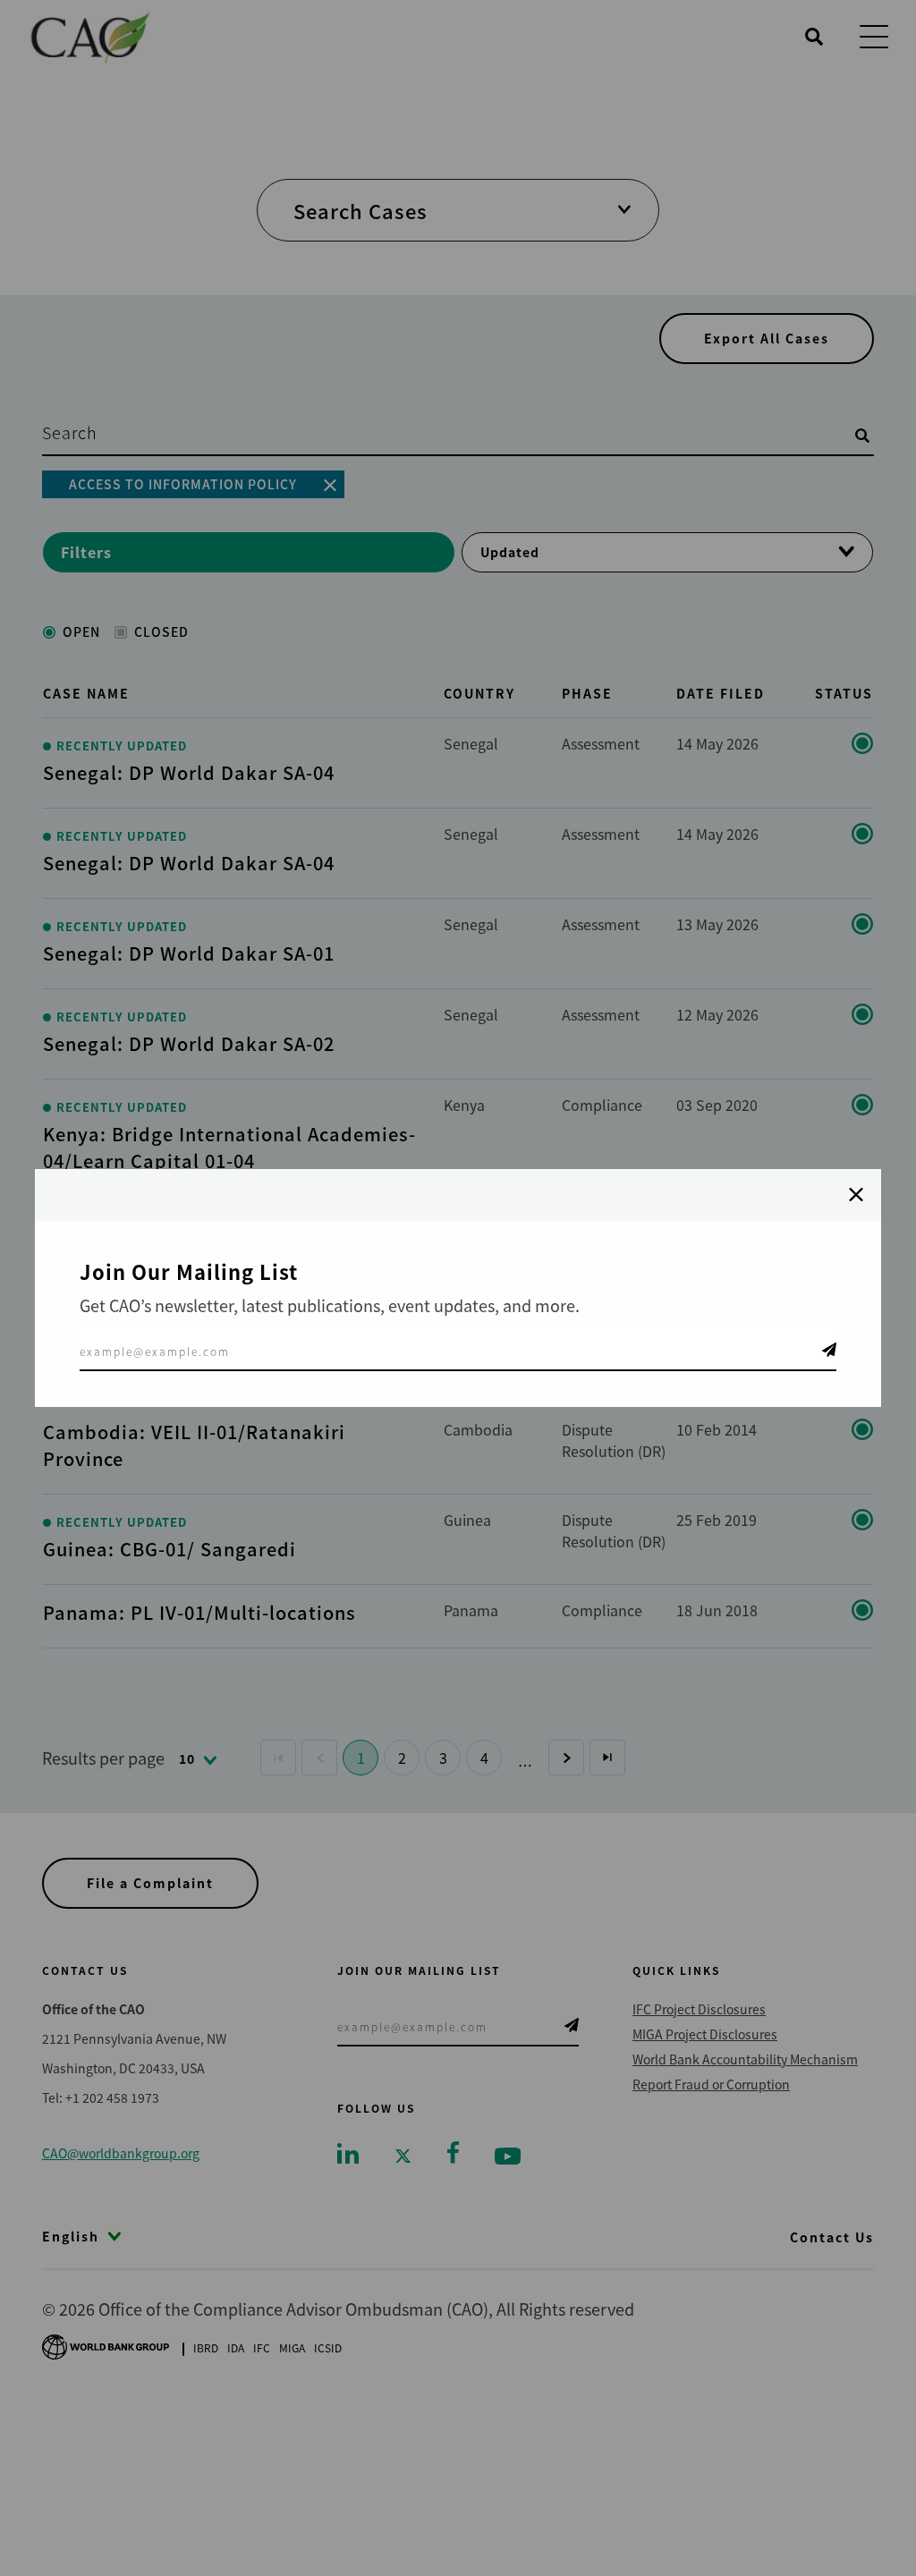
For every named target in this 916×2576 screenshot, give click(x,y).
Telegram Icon (829, 1350)
